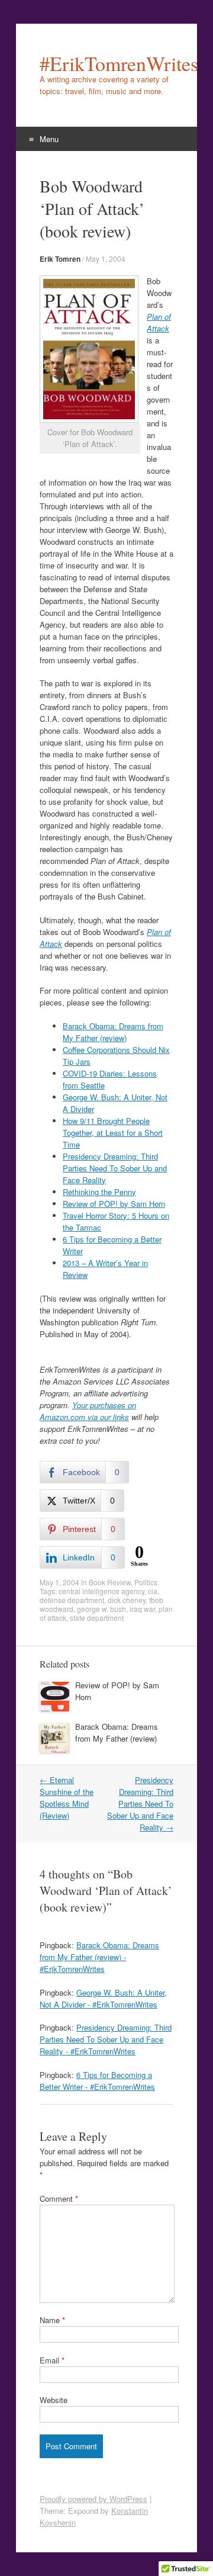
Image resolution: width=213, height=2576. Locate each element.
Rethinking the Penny (99, 1192)
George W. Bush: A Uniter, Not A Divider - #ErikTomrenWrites (103, 1998)
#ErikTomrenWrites (106, 63)
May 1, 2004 (106, 258)
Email (52, 2360)
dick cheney (127, 1600)
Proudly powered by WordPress (93, 2499)
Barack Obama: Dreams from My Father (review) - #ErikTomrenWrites (99, 1957)
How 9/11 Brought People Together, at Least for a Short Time (113, 1133)
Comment (59, 2198)
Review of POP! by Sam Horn (114, 1204)
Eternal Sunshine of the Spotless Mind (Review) (67, 1798)
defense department (72, 1600)
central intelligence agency (101, 1591)
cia (153, 1591)
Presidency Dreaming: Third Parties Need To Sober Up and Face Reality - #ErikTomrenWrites (106, 2039)
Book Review (110, 1582)
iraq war (142, 1609)
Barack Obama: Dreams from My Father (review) (113, 1032)
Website (54, 2400)
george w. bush (101, 1609)
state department (97, 1618)
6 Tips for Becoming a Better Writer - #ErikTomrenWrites (97, 2081)
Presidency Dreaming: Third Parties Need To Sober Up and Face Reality (115, 1168)
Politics (146, 1582)
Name (52, 2320)
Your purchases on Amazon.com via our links (88, 1411)
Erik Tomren (60, 259)
